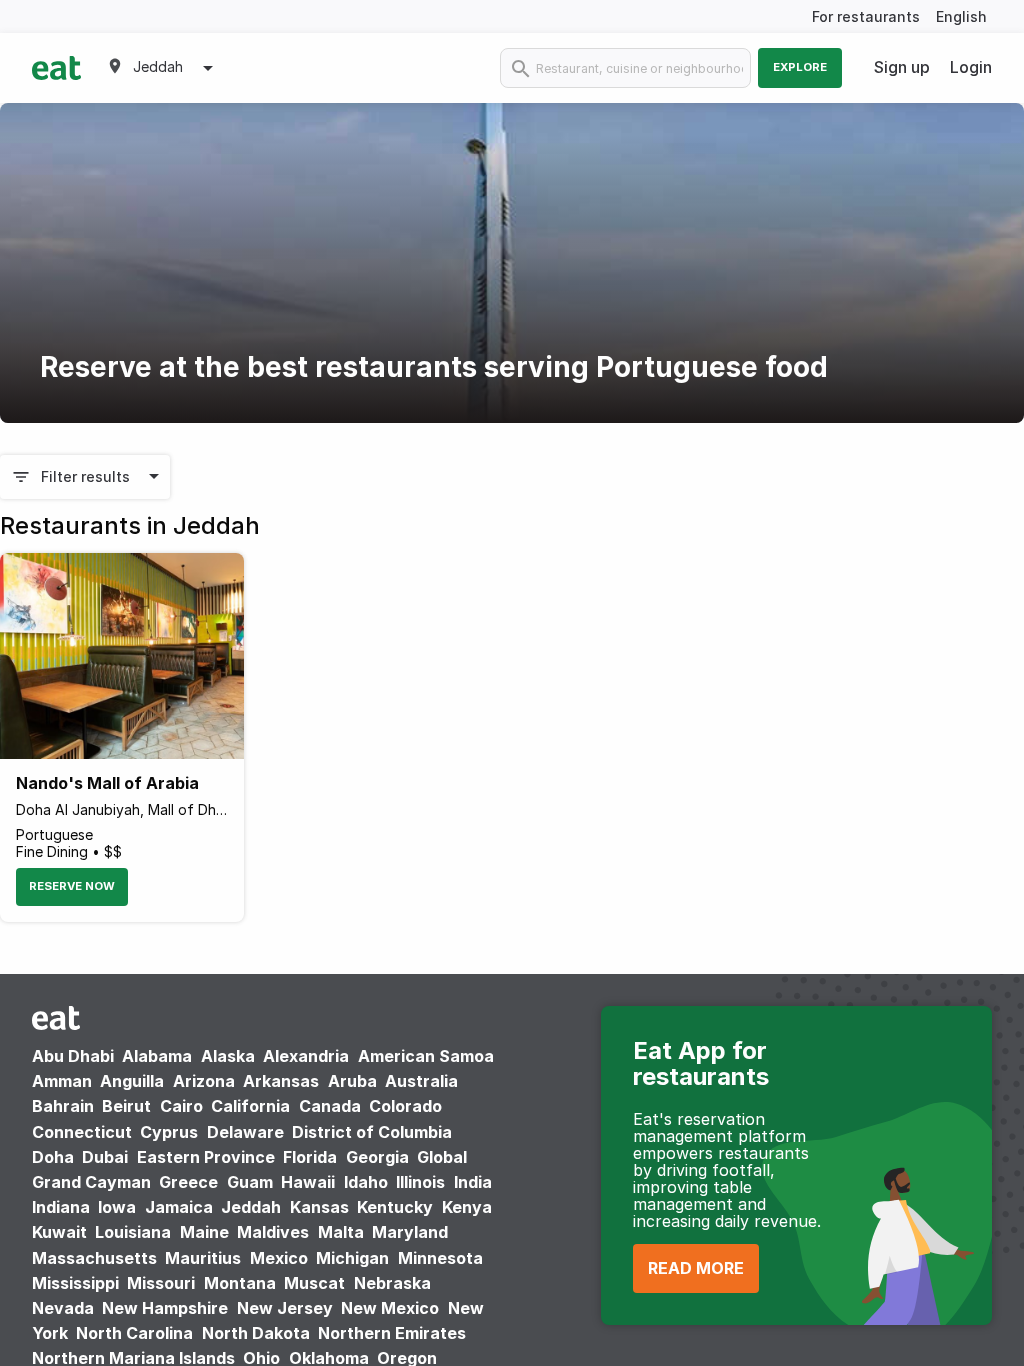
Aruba (352, 1081)
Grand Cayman (91, 1182)
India (473, 1182)
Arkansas (281, 1081)
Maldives (273, 1232)
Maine (204, 1232)
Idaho (366, 1182)
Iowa (117, 1207)
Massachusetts (94, 1258)
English (961, 16)
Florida (310, 1157)
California (250, 1106)
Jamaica (179, 1207)
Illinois (420, 1182)
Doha (53, 1157)
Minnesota (440, 1258)
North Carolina (134, 1333)
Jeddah (251, 1207)
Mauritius (203, 1258)
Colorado (405, 1106)
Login (971, 67)
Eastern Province (206, 1157)
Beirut (126, 1106)
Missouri (161, 1283)
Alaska (228, 1056)
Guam (250, 1182)
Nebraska (392, 1283)
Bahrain (63, 1106)
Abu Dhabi (73, 1056)
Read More (696, 1268)
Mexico (279, 1258)
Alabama (157, 1056)
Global (442, 1157)
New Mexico (390, 1308)
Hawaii (308, 1182)
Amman (62, 1081)
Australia (421, 1081)
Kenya (467, 1207)
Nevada (63, 1308)
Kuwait (59, 1232)
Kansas (319, 1207)
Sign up (902, 67)
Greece (188, 1182)
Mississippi (75, 1283)
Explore (800, 67)
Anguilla (132, 1081)
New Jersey (285, 1308)
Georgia (377, 1157)
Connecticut (82, 1132)
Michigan (352, 1258)
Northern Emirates (392, 1333)
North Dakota (256, 1333)
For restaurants (866, 16)
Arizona (204, 1081)
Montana (240, 1283)
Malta (341, 1232)
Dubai (105, 1157)
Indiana (61, 1207)
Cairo (181, 1106)
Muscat (314, 1283)
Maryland (410, 1232)
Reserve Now (72, 886)
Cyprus (169, 1132)
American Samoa (426, 1056)
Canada (330, 1106)
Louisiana (133, 1232)
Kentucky (395, 1207)
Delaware (245, 1132)
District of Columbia (372, 1132)
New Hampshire (165, 1308)
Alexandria (306, 1056)
